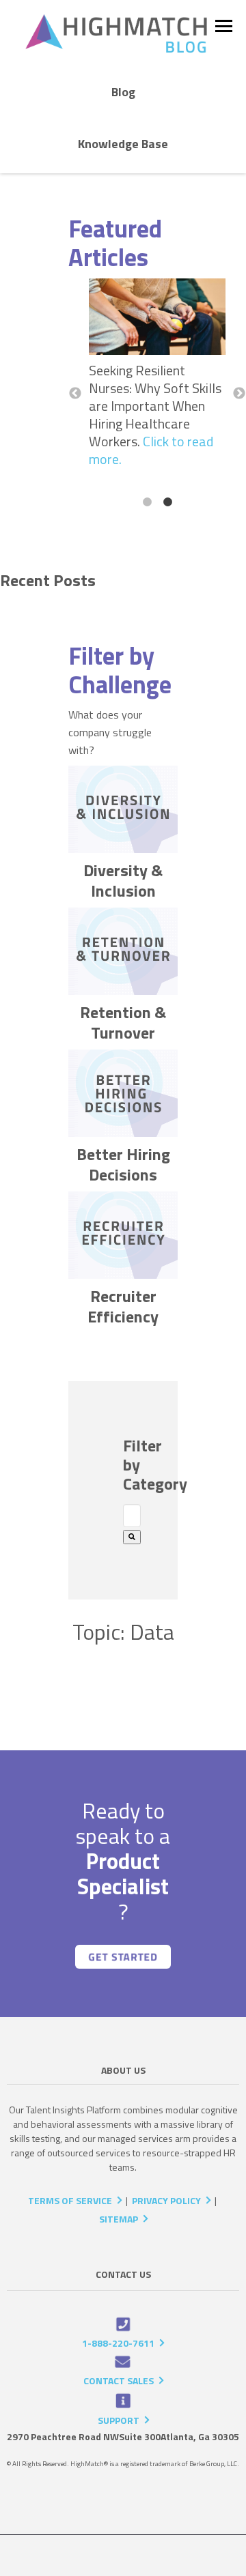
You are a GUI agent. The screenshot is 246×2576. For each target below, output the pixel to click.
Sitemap (119, 2219)
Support (119, 2420)
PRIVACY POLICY (166, 2200)
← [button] (75, 394)
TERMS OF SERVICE (70, 2200)
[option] (157, 377)
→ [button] (239, 394)
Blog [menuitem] (123, 92)
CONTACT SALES (119, 2380)
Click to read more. (151, 450)
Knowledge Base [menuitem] (123, 144)
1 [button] (147, 502)
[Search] (132, 1537)
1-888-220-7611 (118, 2343)
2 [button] (167, 502)
